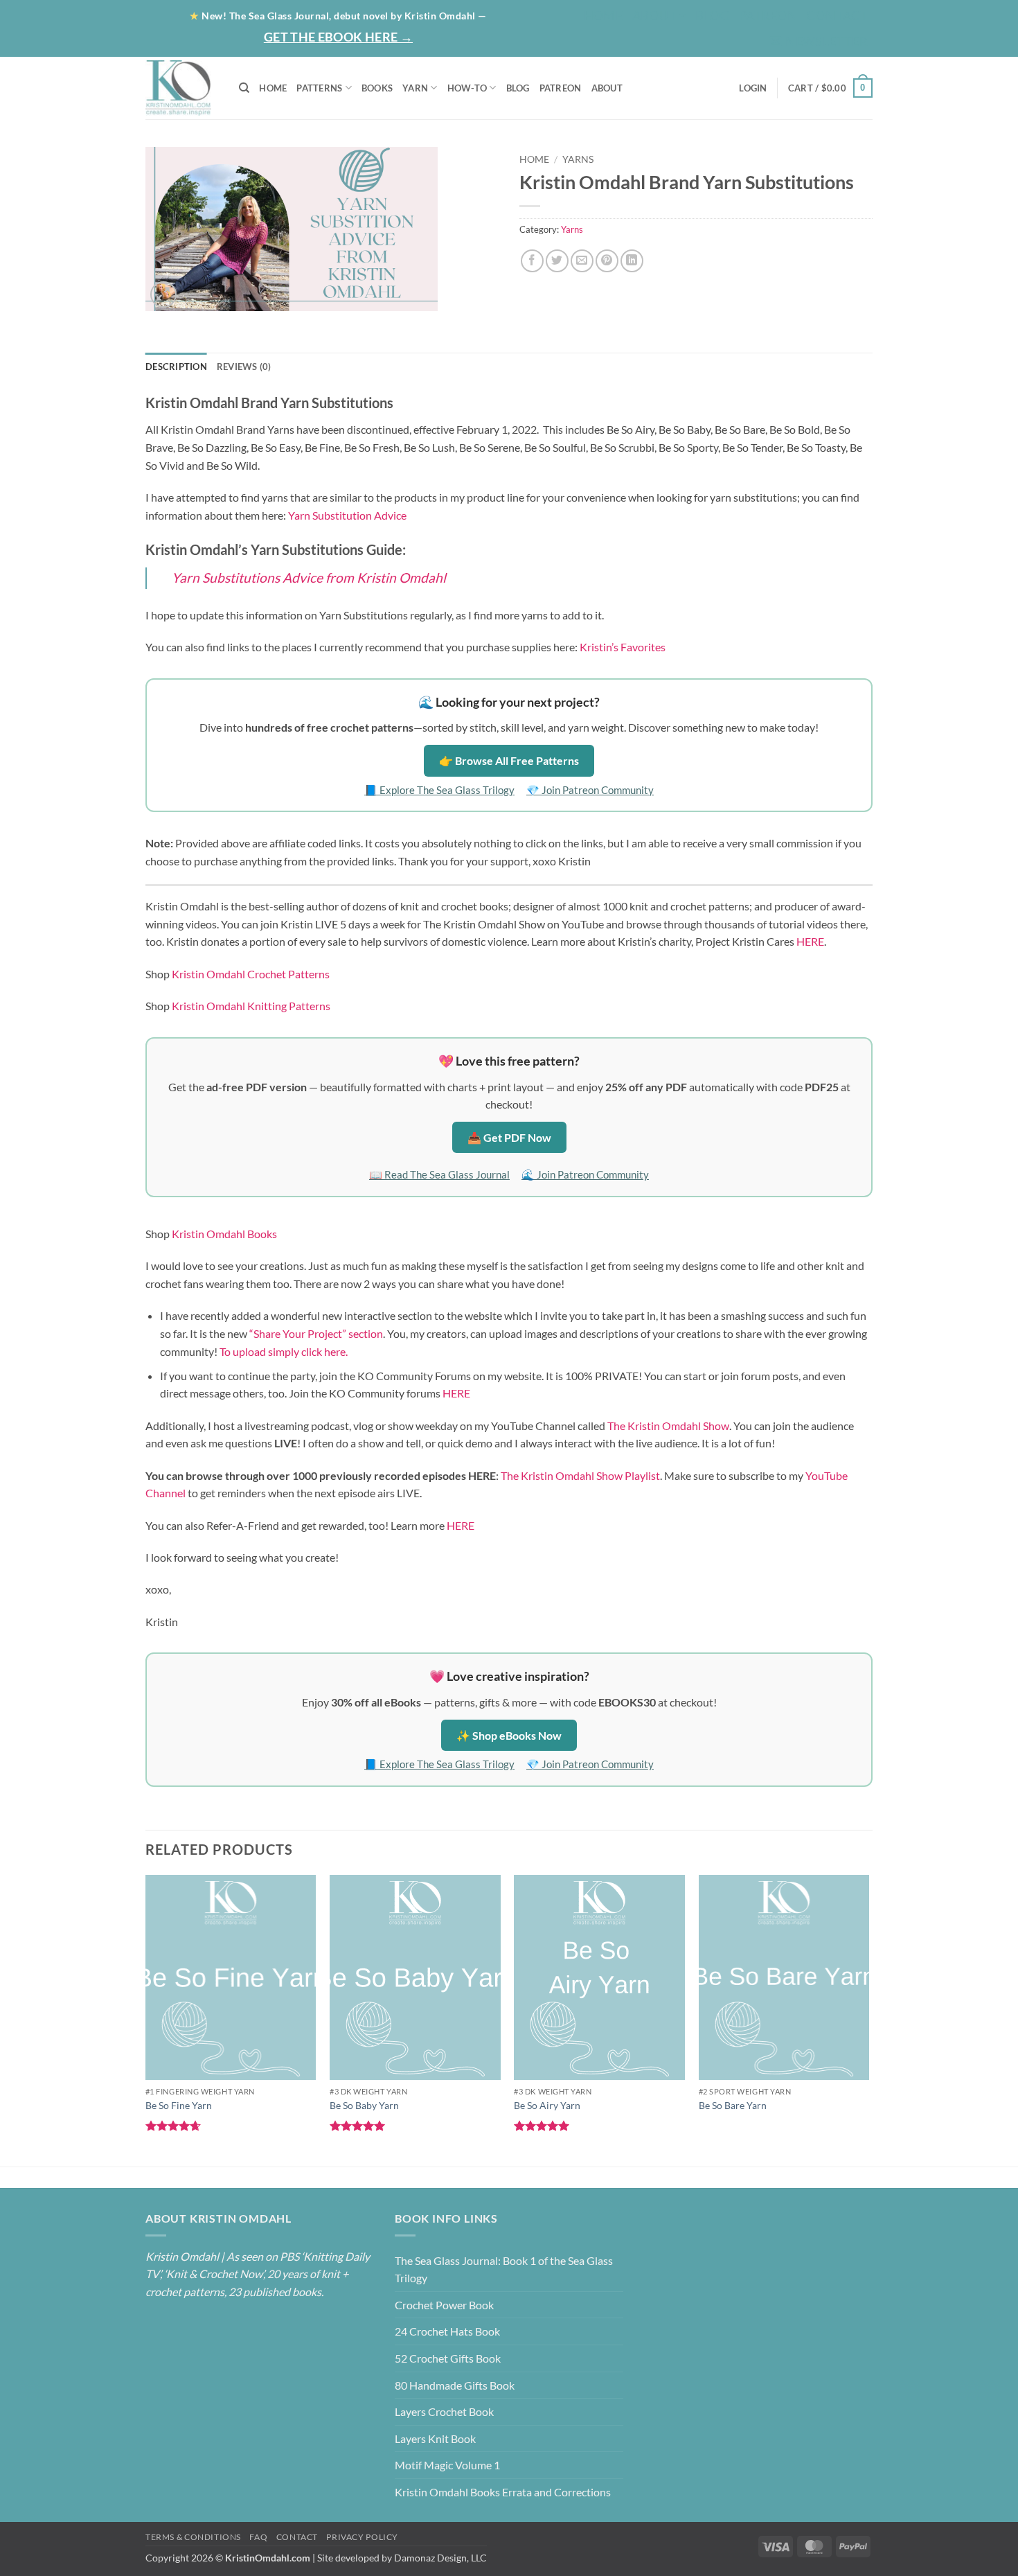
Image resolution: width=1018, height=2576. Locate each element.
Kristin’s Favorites (623, 647)
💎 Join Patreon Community (590, 790)
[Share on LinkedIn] (632, 261)
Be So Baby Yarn (364, 2105)
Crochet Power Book (444, 2305)
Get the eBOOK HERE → (338, 37)
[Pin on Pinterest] (607, 261)
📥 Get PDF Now (509, 1137)
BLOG (712, 15)
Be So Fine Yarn (179, 2105)
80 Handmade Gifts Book (455, 2385)
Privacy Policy (362, 2537)
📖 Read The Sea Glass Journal (439, 1174)
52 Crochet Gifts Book (448, 2358)
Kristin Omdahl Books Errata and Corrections (503, 2492)
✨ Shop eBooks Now (509, 1735)
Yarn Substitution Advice (347, 515)
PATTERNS (319, 88)
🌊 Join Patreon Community (585, 1174)
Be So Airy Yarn (547, 2105)
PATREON (561, 88)
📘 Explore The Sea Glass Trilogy (439, 790)
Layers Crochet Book (444, 2411)
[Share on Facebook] (532, 261)
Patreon (768, 15)
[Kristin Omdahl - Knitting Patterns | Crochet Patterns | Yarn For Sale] (182, 88)
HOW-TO (467, 88)
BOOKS (377, 88)
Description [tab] (176, 367)
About (654, 15)
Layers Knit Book (435, 2438)
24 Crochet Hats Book (447, 2331)
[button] (819, 41)
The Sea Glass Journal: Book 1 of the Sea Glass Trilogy (504, 2269)
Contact (837, 15)
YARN (415, 88)
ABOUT (607, 88)
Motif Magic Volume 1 (447, 2465)
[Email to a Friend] (582, 261)
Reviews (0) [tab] (244, 367)
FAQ (258, 2537)
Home (603, 15)
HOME (273, 88)
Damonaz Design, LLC (440, 2558)
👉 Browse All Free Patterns (509, 760)
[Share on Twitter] (557, 261)
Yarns (578, 159)
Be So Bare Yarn (733, 2105)
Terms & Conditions (193, 2537)
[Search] (244, 88)
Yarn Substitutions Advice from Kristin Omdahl (309, 577)
